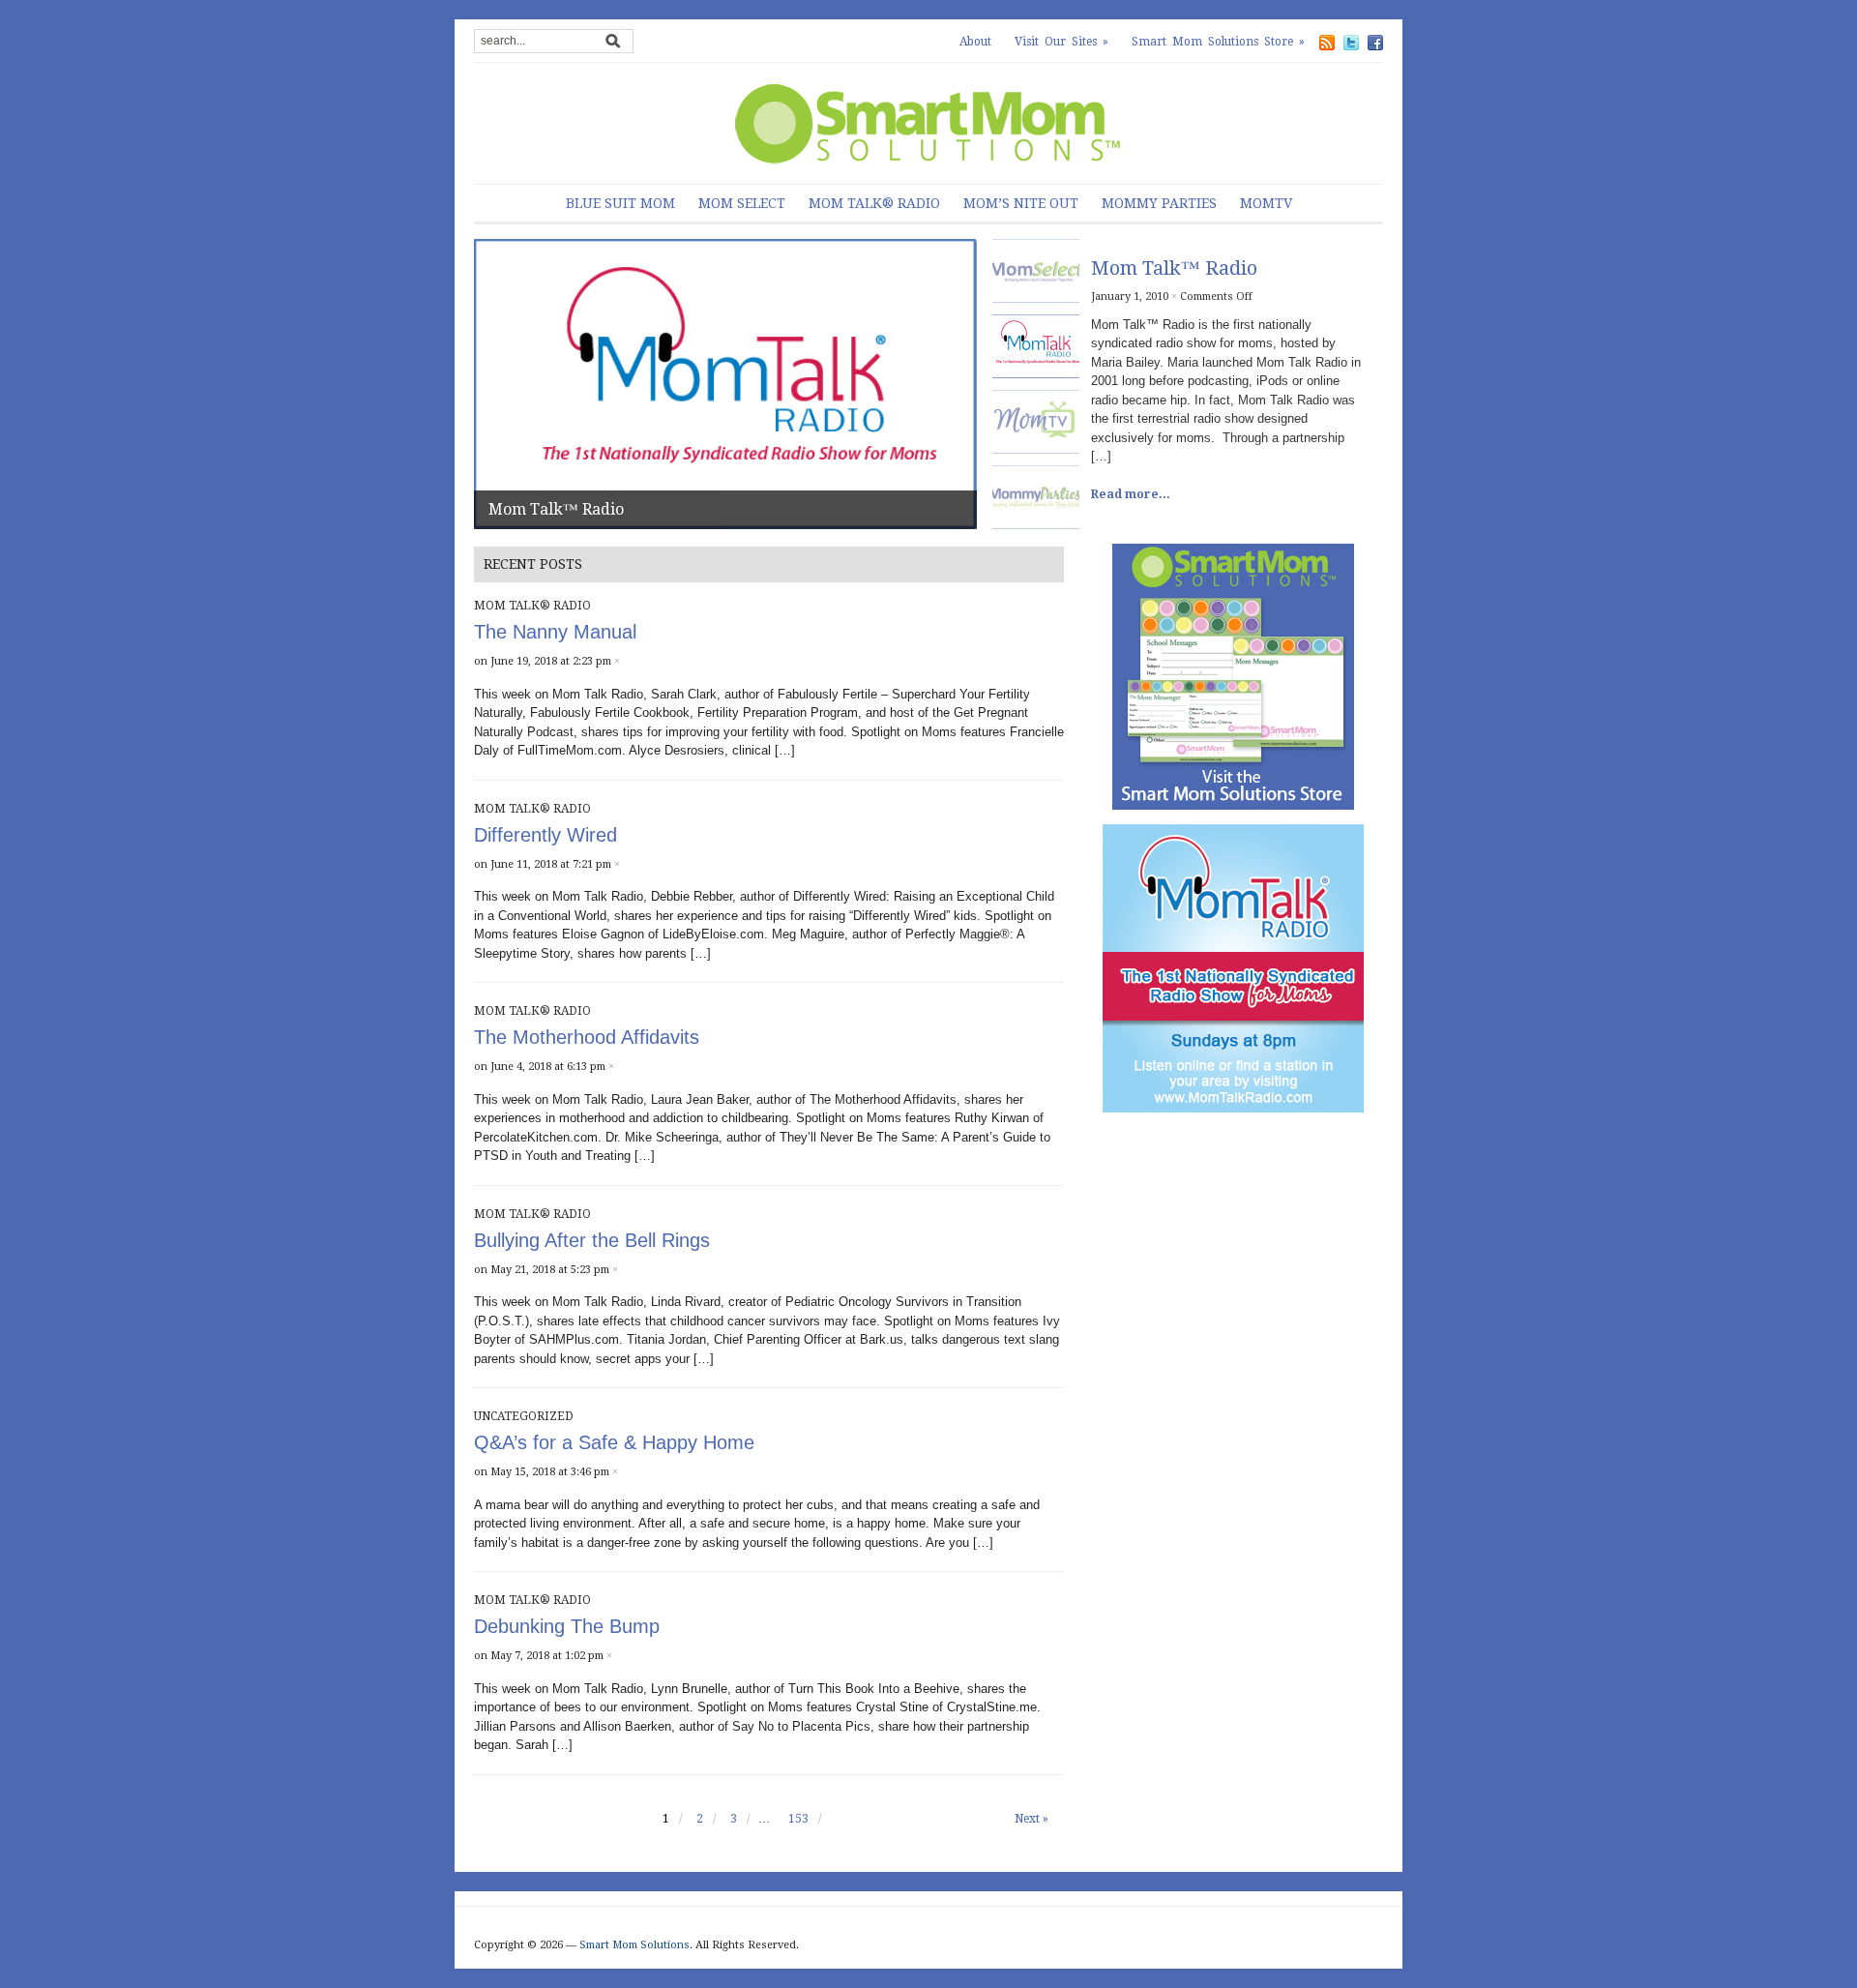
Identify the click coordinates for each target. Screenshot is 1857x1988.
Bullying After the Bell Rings (592, 1240)
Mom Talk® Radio (874, 203)
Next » (1032, 1819)
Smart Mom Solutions (634, 1945)
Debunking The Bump (567, 1626)
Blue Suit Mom (620, 203)
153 (798, 1819)
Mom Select (742, 203)
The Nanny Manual (555, 632)
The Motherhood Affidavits (587, 1037)
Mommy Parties (1159, 203)
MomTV (1266, 203)
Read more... (1131, 494)
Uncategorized (524, 1416)
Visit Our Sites (1061, 42)
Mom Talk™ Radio (556, 509)
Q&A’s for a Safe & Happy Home (614, 1442)
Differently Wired (545, 835)
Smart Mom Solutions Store (1218, 42)
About (975, 42)
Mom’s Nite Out (1021, 203)
